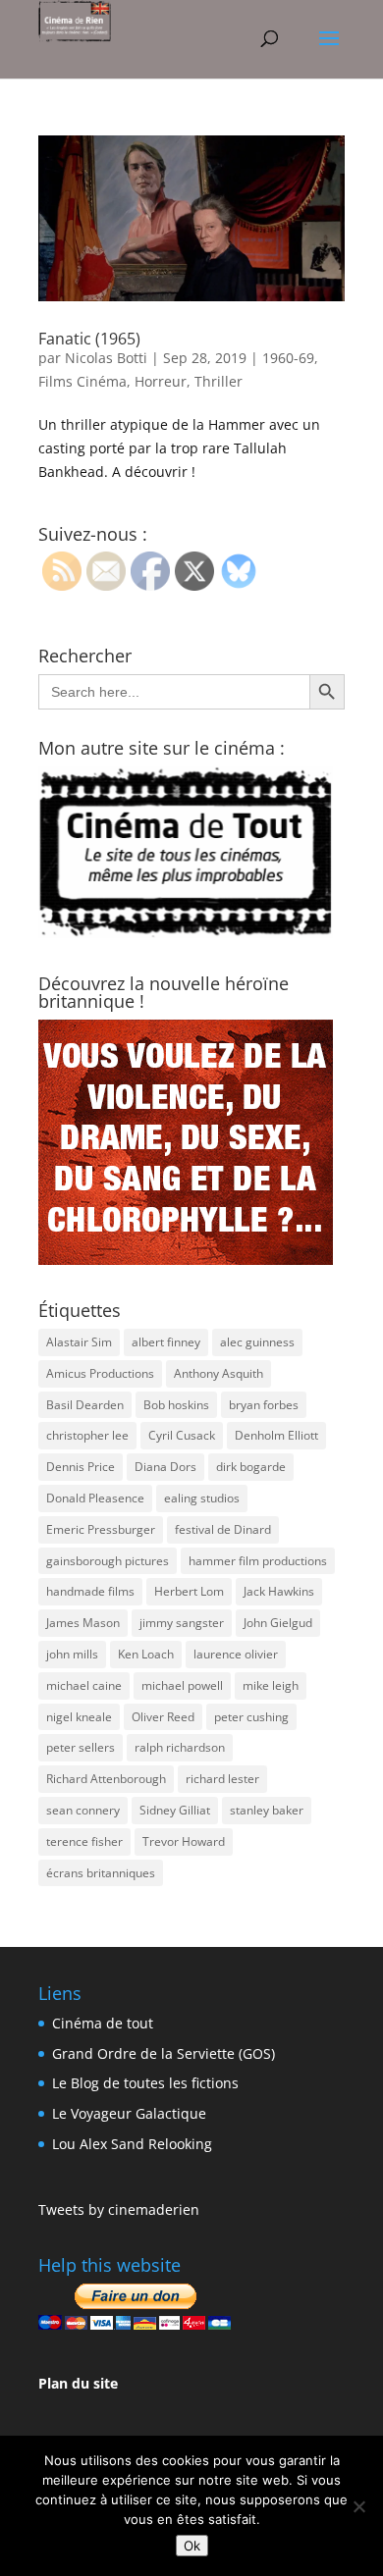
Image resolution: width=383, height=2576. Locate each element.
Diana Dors (165, 1467)
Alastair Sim (79, 1342)
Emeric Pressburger (101, 1529)
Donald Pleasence (95, 1498)
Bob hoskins (176, 1405)
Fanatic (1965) (89, 339)
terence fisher (84, 1841)
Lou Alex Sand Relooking (132, 2144)
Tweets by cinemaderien (119, 2209)
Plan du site (78, 2383)
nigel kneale (79, 1717)
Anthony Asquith (219, 1373)
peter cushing (251, 1717)
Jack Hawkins (279, 1591)
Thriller (219, 381)
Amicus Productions (100, 1373)
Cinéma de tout (103, 2023)
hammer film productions (258, 1561)
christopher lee (87, 1435)
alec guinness (257, 1342)
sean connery (83, 1810)
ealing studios (202, 1498)
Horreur (161, 381)
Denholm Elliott (276, 1435)
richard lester (222, 1779)
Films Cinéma (82, 381)
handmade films (90, 1591)
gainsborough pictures (108, 1561)
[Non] (358, 2506)
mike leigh (271, 1685)
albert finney (166, 1342)
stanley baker (267, 1810)
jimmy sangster (182, 1623)
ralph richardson (180, 1747)
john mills (72, 1654)
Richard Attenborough (106, 1779)
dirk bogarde (251, 1467)
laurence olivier (236, 1654)
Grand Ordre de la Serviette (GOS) (164, 2053)
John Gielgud (278, 1623)
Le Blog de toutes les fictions (145, 2083)
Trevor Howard (184, 1841)
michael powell (182, 1685)
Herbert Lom (189, 1591)
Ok (192, 2546)
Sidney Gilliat (175, 1810)
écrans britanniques (101, 1873)
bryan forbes (264, 1405)
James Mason (83, 1623)
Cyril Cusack (182, 1435)
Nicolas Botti (106, 358)
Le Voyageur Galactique (129, 2113)
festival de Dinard (223, 1529)
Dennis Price (81, 1467)
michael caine (84, 1685)
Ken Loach (146, 1654)
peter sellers (81, 1747)
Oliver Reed (163, 1717)
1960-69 (288, 358)
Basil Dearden (85, 1405)
